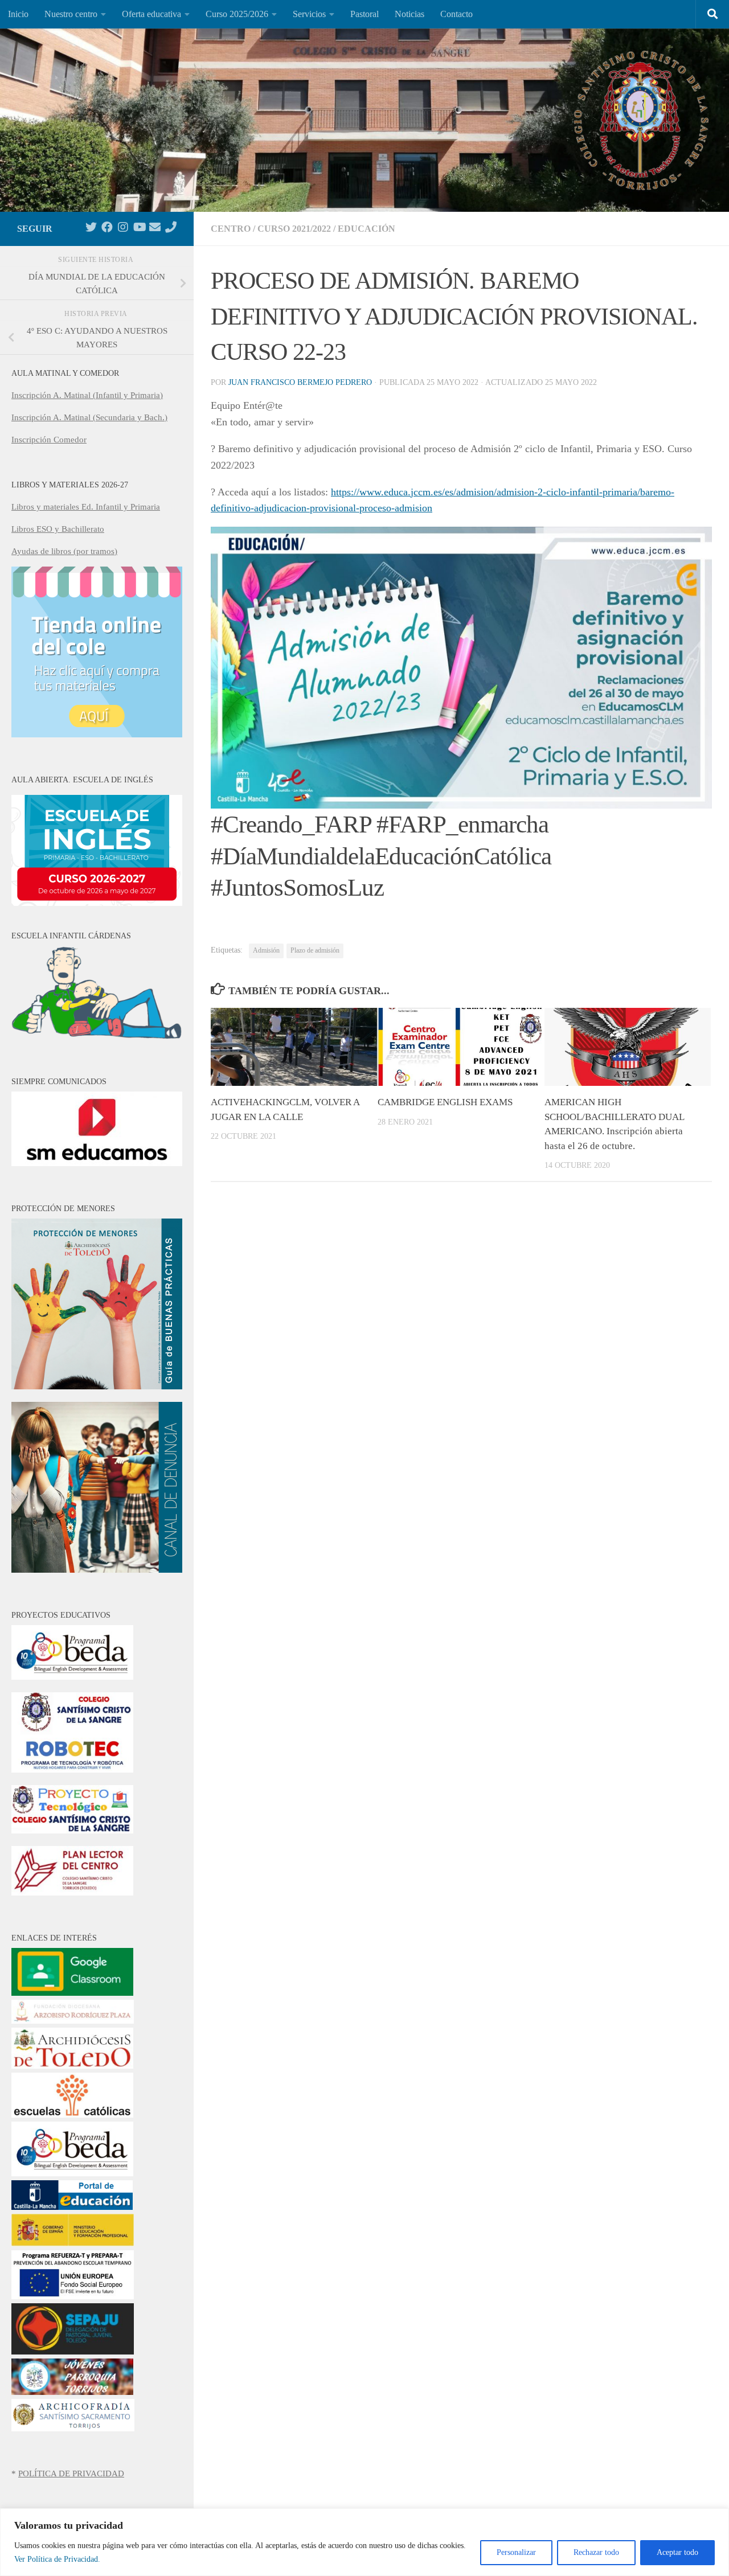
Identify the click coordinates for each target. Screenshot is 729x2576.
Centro (231, 229)
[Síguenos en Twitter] (91, 227)
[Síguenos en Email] (155, 227)
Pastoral (364, 14)
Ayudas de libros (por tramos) (64, 551)
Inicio (18, 14)
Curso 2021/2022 (294, 229)
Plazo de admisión (315, 950)
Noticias (409, 14)
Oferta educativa (151, 14)
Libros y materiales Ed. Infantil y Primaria (86, 507)
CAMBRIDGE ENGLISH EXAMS (445, 1102)
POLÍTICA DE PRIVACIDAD (71, 2474)
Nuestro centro (71, 14)
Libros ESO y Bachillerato (58, 529)
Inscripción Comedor (49, 440)
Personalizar (516, 2552)
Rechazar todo (596, 2552)
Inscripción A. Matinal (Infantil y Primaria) (87, 395)
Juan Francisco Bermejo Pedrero (300, 382)
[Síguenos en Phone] (171, 227)
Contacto (456, 14)
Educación (366, 229)
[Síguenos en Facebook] (107, 227)
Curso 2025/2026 (237, 14)
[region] (364, 2542)
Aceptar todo (677, 2552)
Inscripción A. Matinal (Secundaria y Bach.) (89, 417)
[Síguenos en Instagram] (123, 227)
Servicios (309, 14)
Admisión (266, 950)
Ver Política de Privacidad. (57, 2559)
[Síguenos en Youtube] (139, 227)
